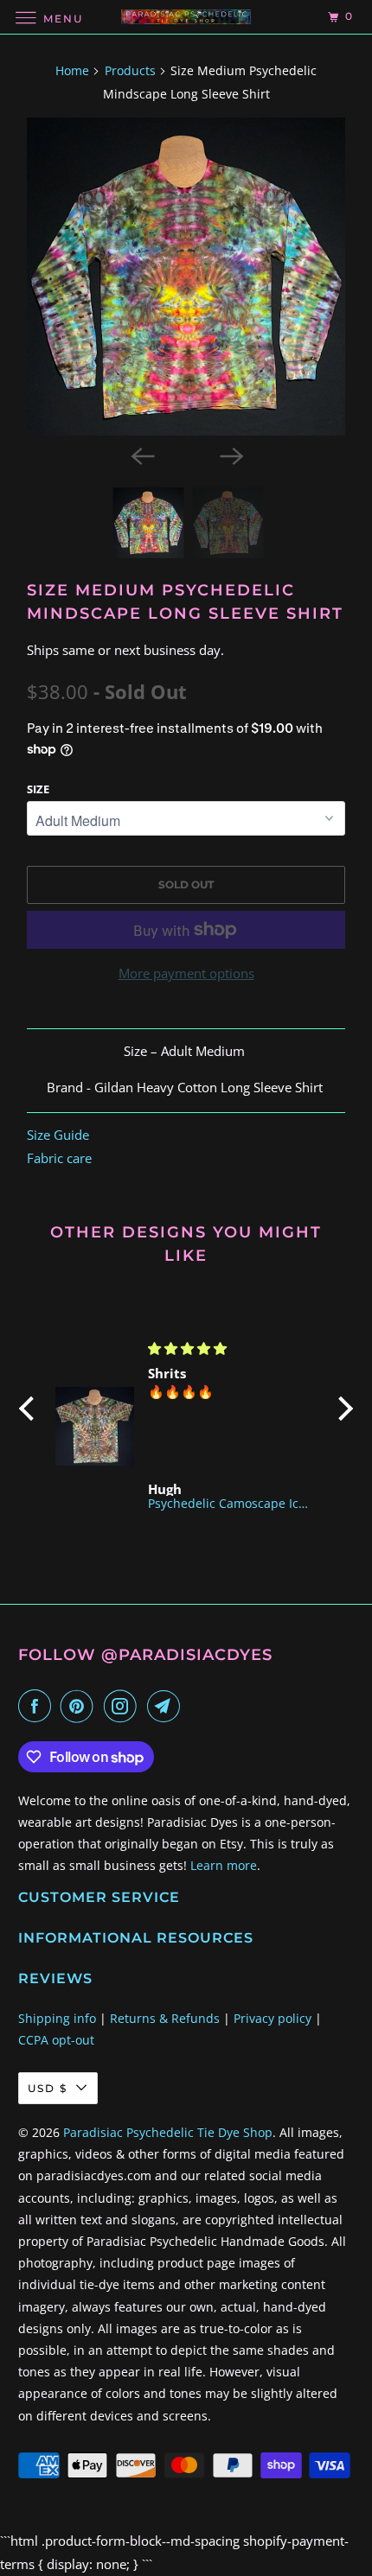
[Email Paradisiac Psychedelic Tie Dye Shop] (167, 1706)
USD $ (48, 2088)
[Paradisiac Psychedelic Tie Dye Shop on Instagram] (124, 1706)
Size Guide (58, 1135)
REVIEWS (55, 1978)
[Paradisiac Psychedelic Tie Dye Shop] (186, 17)
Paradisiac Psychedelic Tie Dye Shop (168, 2132)
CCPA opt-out (56, 2040)
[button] (31, 1409)
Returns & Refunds (165, 2018)
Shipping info (57, 2018)
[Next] (231, 455)
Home (72, 70)
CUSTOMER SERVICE (99, 1897)
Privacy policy (273, 2018)
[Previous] (141, 455)
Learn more (224, 1865)
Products (130, 70)
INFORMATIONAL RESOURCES (136, 1938)
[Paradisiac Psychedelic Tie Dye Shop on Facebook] (38, 1706)
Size (38, 789)
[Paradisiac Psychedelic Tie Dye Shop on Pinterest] (80, 1706)
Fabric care (59, 1158)
